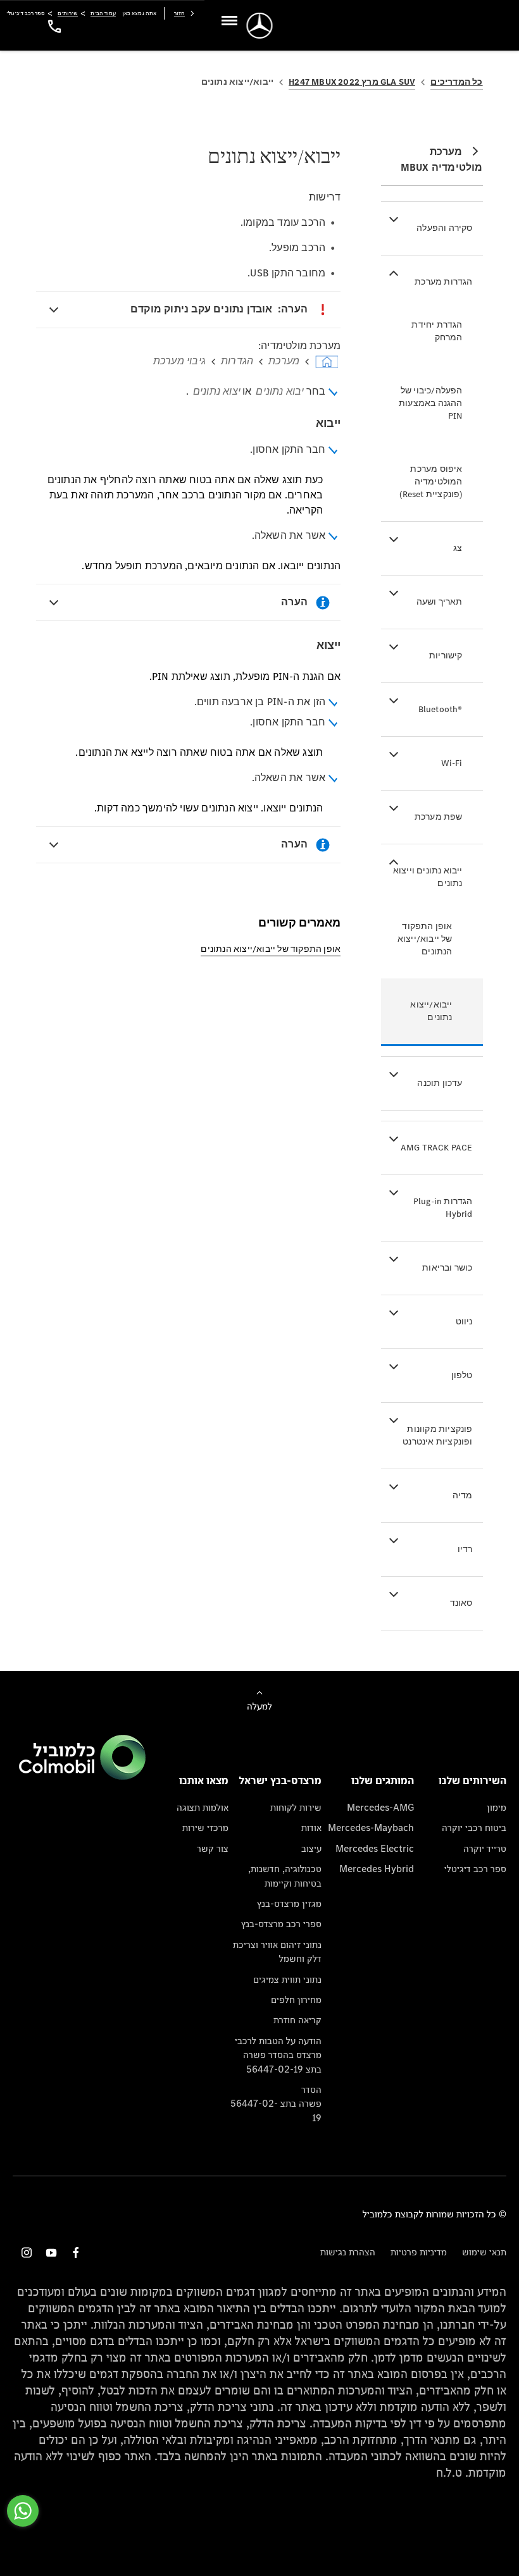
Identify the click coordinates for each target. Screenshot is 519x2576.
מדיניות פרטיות (419, 2252)
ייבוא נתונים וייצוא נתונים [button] (428, 877)
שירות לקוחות (296, 1807)
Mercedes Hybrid (377, 1869)
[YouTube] (51, 2252)
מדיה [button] (463, 1495)
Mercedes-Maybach (371, 1827)
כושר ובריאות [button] (447, 1268)
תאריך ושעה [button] (440, 602)
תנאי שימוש (484, 2252)
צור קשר (213, 1848)
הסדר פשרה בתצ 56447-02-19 (276, 2104)
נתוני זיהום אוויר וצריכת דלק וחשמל (277, 1951)
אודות (311, 1827)
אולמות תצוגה (203, 1807)
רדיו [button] (465, 1549)
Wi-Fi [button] (452, 763)
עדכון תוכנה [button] (440, 1083)
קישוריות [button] (446, 656)
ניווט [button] (464, 1322)
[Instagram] (27, 2252)
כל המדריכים (456, 82)
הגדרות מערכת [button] (443, 282)
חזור (179, 13)
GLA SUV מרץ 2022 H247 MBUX (352, 82)
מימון (497, 1807)
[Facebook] (76, 2252)
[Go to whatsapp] (23, 2511)
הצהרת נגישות (348, 2252)
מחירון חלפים (296, 2000)
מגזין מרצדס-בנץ (289, 1903)
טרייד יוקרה (485, 1848)
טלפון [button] (462, 1375)
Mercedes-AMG (380, 1807)
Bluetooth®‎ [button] (441, 709)
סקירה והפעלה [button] (444, 228)
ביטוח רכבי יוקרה (474, 1827)
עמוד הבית (103, 13)
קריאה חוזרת (297, 2020)
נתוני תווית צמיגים (287, 1979)
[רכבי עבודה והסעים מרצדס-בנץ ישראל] (260, 26)
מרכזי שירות (205, 1827)
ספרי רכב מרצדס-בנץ (281, 1924)
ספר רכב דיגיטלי (475, 1869)
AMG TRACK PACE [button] (437, 1148)
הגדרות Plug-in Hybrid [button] (443, 1208)
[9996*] (53, 26)
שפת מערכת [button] (439, 817)
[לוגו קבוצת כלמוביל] (82, 1776)
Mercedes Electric (375, 1848)
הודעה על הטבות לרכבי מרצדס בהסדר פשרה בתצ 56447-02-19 (278, 2055)
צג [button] (458, 548)
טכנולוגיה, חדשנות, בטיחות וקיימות (285, 1876)
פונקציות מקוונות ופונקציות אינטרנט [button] (437, 1435)
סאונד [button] (461, 1603)
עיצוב (311, 1848)
